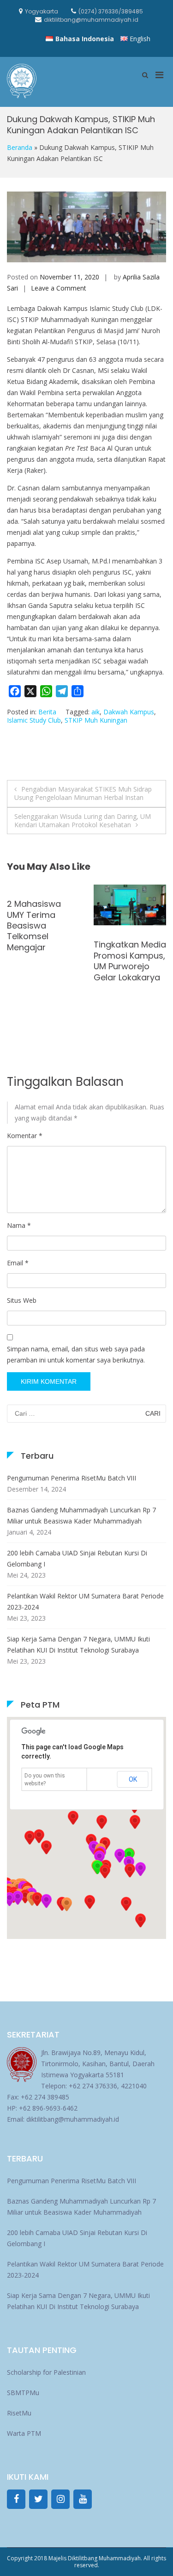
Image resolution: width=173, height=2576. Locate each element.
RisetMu (19, 2413)
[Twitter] (38, 2499)
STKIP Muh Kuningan (96, 720)
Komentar (25, 1136)
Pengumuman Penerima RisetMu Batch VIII (72, 1478)
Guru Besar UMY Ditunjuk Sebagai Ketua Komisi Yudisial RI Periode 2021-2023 (41, 972)
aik (95, 712)
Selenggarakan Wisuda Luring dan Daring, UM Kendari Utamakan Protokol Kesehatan (83, 820)
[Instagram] (60, 2499)
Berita (47, 712)
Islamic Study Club (34, 720)
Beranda (20, 147)
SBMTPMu (23, 2393)
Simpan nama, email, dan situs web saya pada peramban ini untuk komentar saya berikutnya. (76, 1354)
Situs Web (22, 1300)
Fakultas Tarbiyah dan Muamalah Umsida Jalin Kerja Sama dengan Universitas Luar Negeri (126, 982)
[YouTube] (83, 2499)
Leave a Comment (59, 288)
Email (18, 1263)
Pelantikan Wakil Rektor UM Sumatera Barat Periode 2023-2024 (85, 1601)
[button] (66, 1904)
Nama (19, 1225)
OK (133, 1779)
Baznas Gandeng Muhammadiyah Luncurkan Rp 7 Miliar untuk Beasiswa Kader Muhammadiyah (81, 1515)
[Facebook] (16, 2499)
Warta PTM (24, 2433)
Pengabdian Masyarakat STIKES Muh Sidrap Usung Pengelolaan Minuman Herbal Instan (83, 793)
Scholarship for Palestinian (46, 2372)
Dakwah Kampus (129, 712)
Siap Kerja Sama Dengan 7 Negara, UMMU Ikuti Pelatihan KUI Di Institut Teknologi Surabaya (78, 1644)
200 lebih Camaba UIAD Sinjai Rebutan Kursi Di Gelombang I (77, 1558)
